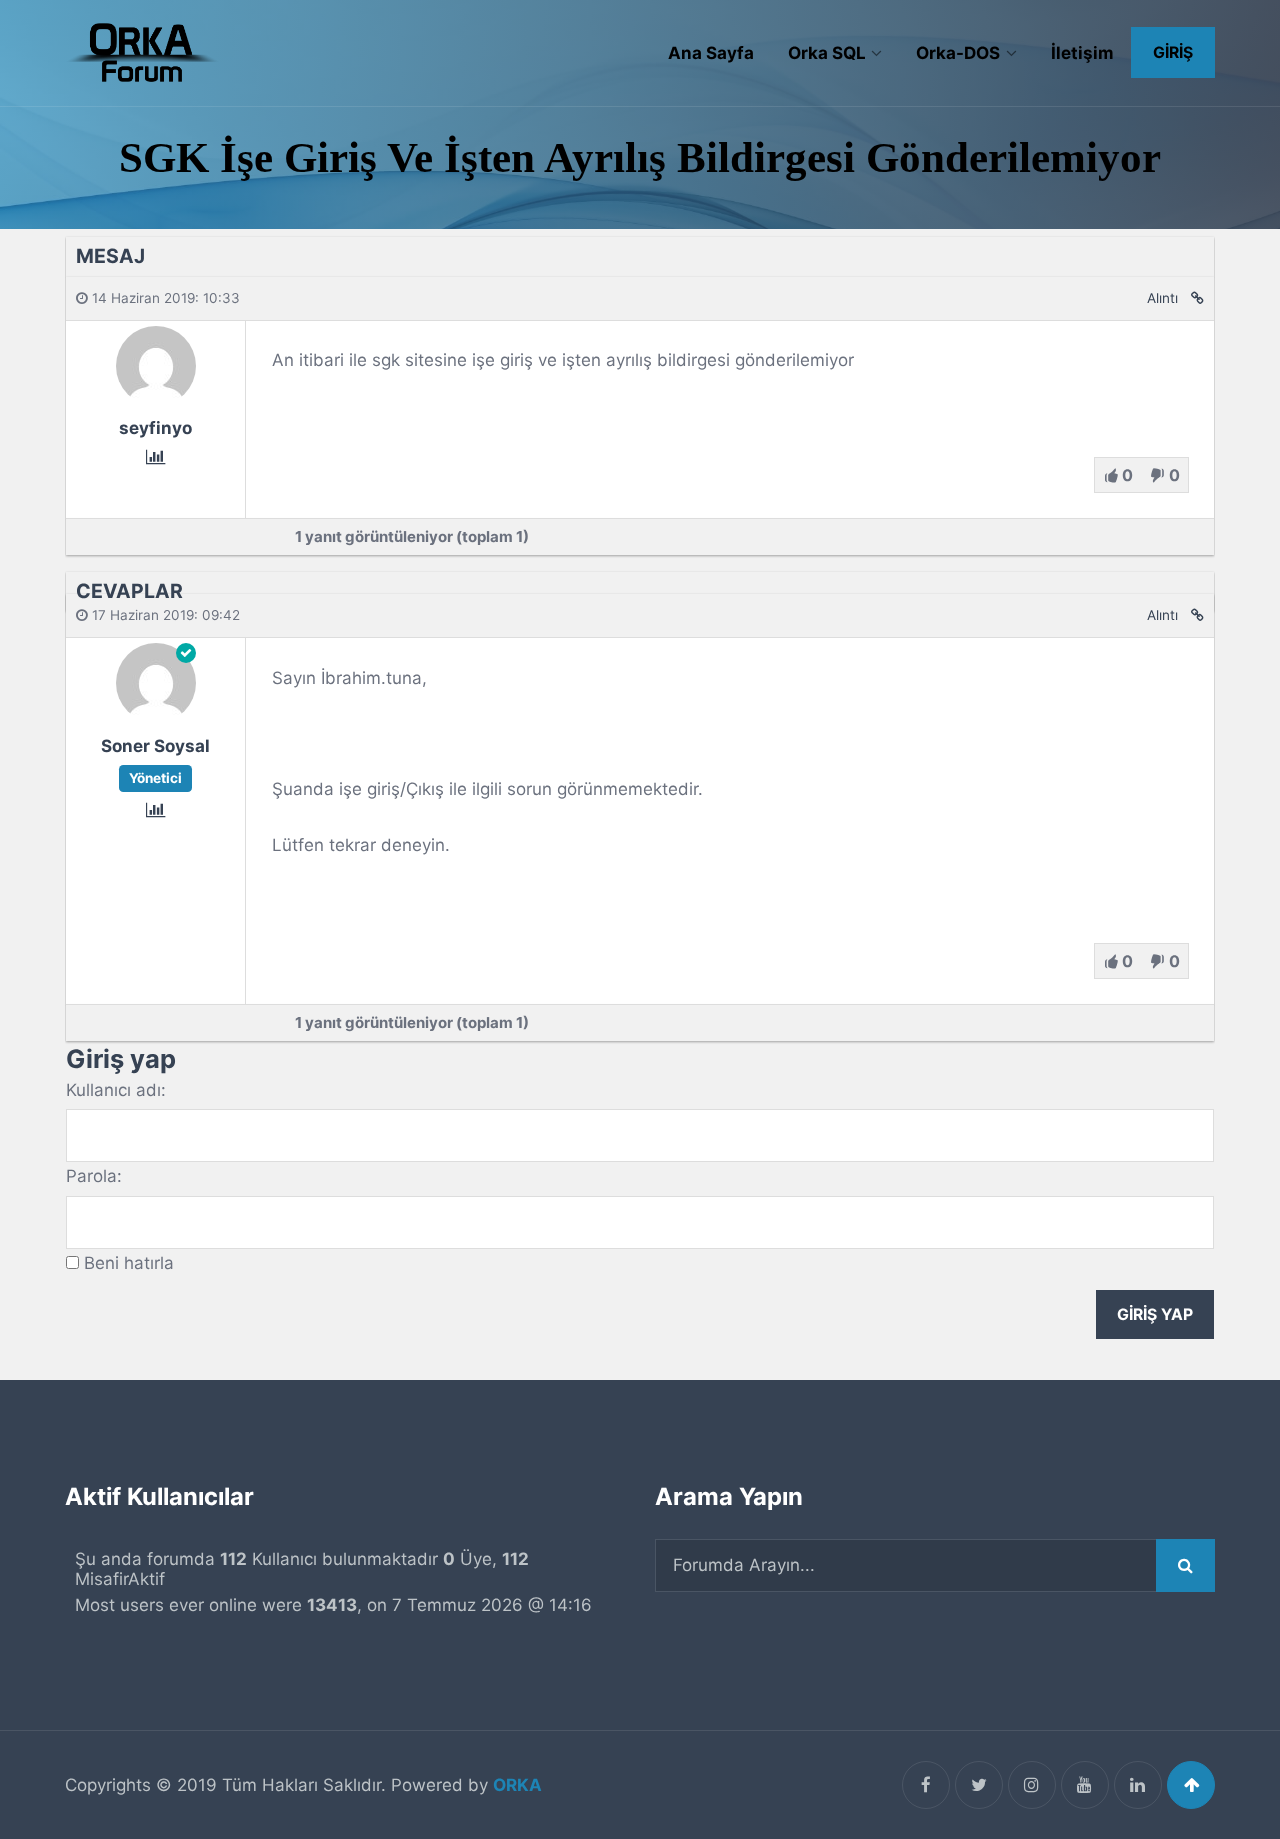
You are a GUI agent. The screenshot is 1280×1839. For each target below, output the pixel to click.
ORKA (517, 1785)
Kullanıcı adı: (116, 1090)
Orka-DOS (958, 53)
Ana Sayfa (711, 53)
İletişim (1082, 53)
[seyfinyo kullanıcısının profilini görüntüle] (156, 399)
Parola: (94, 1176)
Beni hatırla (129, 1263)
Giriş (1173, 52)
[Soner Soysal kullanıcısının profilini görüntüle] (156, 717)
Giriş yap (1155, 1314)
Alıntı (1162, 298)
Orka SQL (827, 53)
